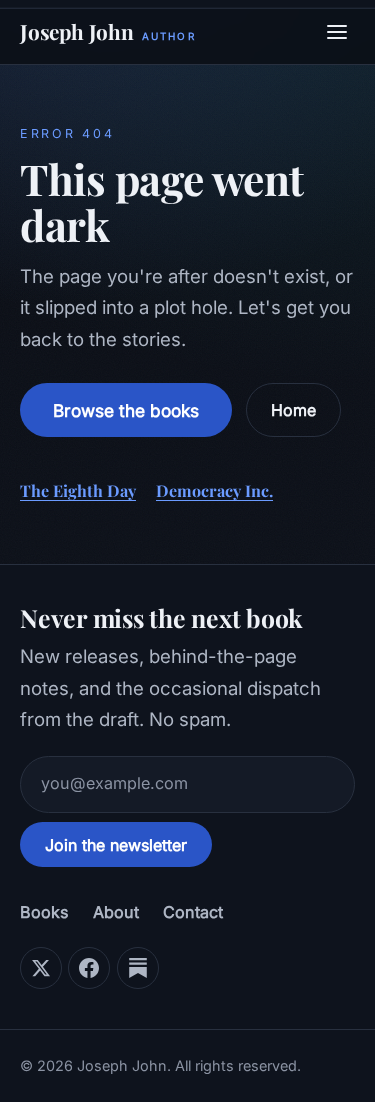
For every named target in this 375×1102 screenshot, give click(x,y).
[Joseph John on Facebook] (89, 968)
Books (44, 912)
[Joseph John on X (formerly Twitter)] (41, 968)
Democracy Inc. (214, 490)
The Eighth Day (78, 490)
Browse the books (126, 410)
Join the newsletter (116, 845)
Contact (193, 912)
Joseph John (108, 31)
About (116, 912)
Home (293, 410)
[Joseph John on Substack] (138, 968)
